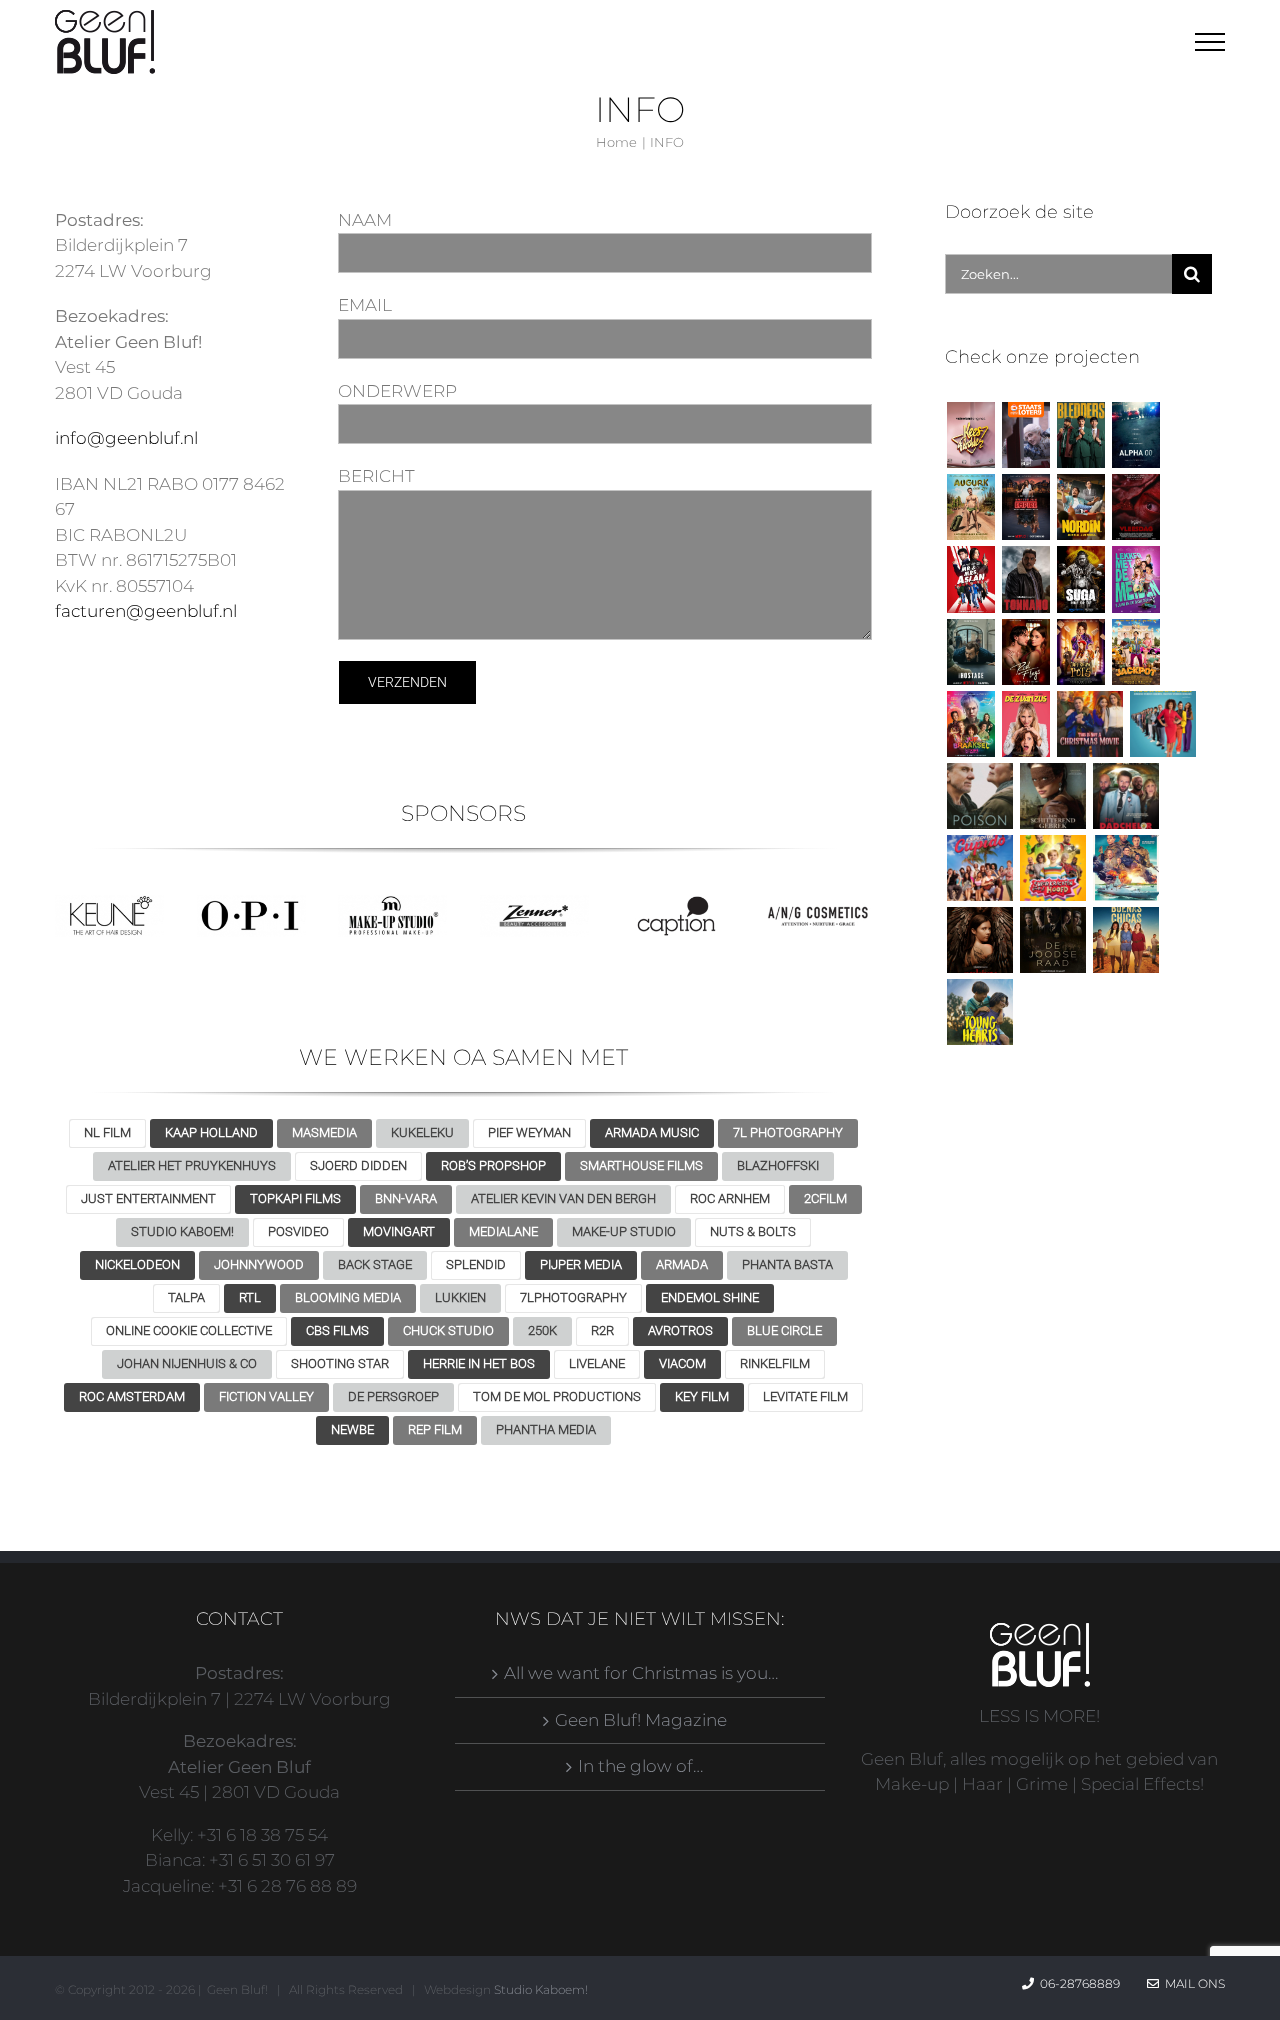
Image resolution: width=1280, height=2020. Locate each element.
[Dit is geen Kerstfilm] (1089, 724)
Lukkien (460, 1297)
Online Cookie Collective (189, 1330)
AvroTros (680, 1330)
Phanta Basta (787, 1264)
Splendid (476, 1264)
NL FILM (107, 1132)
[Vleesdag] (1135, 507)
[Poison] (979, 796)
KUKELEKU (422, 1132)
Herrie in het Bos (479, 1363)
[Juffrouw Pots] (1080, 652)
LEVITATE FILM (805, 1396)
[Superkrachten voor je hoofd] (1052, 868)
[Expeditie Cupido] (979, 868)
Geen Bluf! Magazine (641, 1720)
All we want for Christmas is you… (641, 1673)
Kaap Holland (211, 1132)
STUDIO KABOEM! (182, 1231)
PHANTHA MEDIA (546, 1429)
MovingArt (399, 1231)
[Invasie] (1125, 868)
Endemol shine (710, 1297)
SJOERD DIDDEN (358, 1165)
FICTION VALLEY (266, 1396)
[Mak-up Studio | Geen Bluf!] (392, 903)
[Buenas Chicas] (1125, 940)
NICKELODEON (137, 1264)
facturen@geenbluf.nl (146, 611)
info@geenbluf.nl (126, 438)
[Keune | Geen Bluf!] (109, 903)
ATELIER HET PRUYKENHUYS (192, 1165)
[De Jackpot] (1135, 652)
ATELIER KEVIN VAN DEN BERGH (563, 1198)
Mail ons (1192, 1983)
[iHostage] (970, 652)
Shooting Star (340, 1363)
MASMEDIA (324, 1132)
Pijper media (581, 1264)
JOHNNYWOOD (259, 1264)
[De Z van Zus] (1025, 724)
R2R (602, 1330)
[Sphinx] (979, 940)
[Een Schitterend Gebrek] (1052, 796)
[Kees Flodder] (970, 435)
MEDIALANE (503, 1231)
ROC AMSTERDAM (132, 1396)
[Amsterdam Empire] (1025, 507)
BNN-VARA (406, 1198)
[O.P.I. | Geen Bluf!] (251, 903)
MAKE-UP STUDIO (624, 1231)
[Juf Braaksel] (970, 724)
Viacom (682, 1363)
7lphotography (573, 1297)
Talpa (186, 1297)
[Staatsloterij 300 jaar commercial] (1025, 435)
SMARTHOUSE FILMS (641, 1165)
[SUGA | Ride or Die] (1080, 579)
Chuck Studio (448, 1330)
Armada (682, 1264)
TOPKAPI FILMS (295, 1198)
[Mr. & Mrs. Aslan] (970, 579)
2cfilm (825, 1198)
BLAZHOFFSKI (778, 1165)
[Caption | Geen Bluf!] (676, 903)
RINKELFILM (775, 1363)
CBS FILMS (337, 1330)
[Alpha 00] (1135, 435)
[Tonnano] (1025, 579)
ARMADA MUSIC (652, 1132)
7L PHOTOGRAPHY (788, 1132)
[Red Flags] (1025, 652)
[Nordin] (1080, 507)
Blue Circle (784, 1330)
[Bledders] (1080, 435)
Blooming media (348, 1297)
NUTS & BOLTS (753, 1231)
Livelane (597, 1363)
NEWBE (352, 1429)
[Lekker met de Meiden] (1135, 579)
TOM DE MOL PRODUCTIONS (557, 1396)
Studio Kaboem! (541, 1989)
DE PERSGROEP (393, 1396)
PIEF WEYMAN (529, 1132)
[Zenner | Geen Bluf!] (534, 903)
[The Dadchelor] (1125, 796)
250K (542, 1330)
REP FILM (435, 1429)
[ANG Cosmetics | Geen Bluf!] (817, 903)
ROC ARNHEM (730, 1198)
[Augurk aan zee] (970, 507)
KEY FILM (702, 1396)
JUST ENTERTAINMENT (148, 1198)
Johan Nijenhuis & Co (187, 1363)
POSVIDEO (298, 1231)
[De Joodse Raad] (1052, 940)
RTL (250, 1297)
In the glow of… (640, 1766)
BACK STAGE (375, 1264)
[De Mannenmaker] (1162, 724)
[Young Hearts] (979, 1012)
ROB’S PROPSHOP (493, 1165)
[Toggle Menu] (1210, 42)
